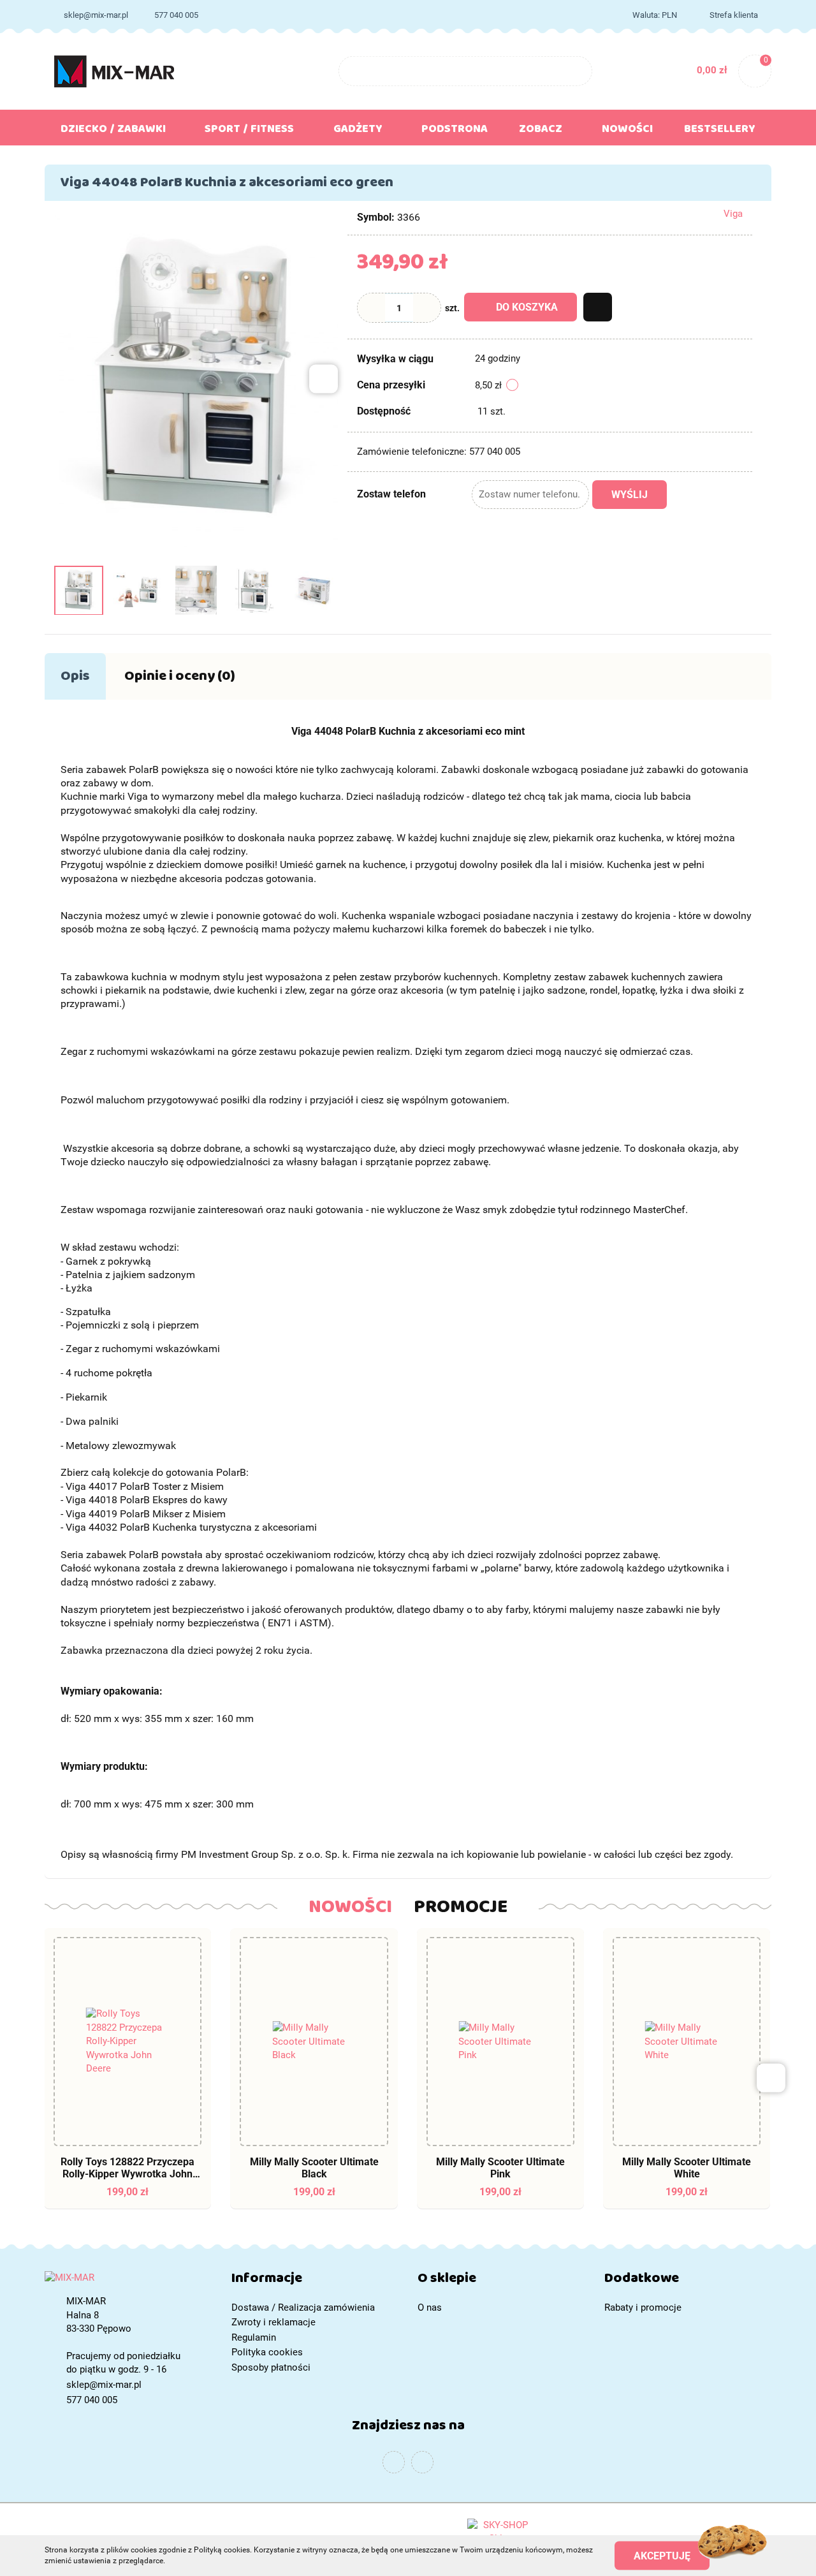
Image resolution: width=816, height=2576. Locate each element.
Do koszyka (527, 307)
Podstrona (455, 131)
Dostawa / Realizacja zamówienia (303, 2307)
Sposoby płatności (271, 2367)
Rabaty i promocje (643, 2307)
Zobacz (542, 131)
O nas (430, 2307)
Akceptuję (662, 2555)
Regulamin (254, 2337)
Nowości (627, 131)
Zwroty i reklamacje (273, 2322)
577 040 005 (176, 15)
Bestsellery (720, 131)
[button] (315, 2281)
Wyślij (630, 495)
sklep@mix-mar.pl (96, 15)
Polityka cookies (267, 2352)
